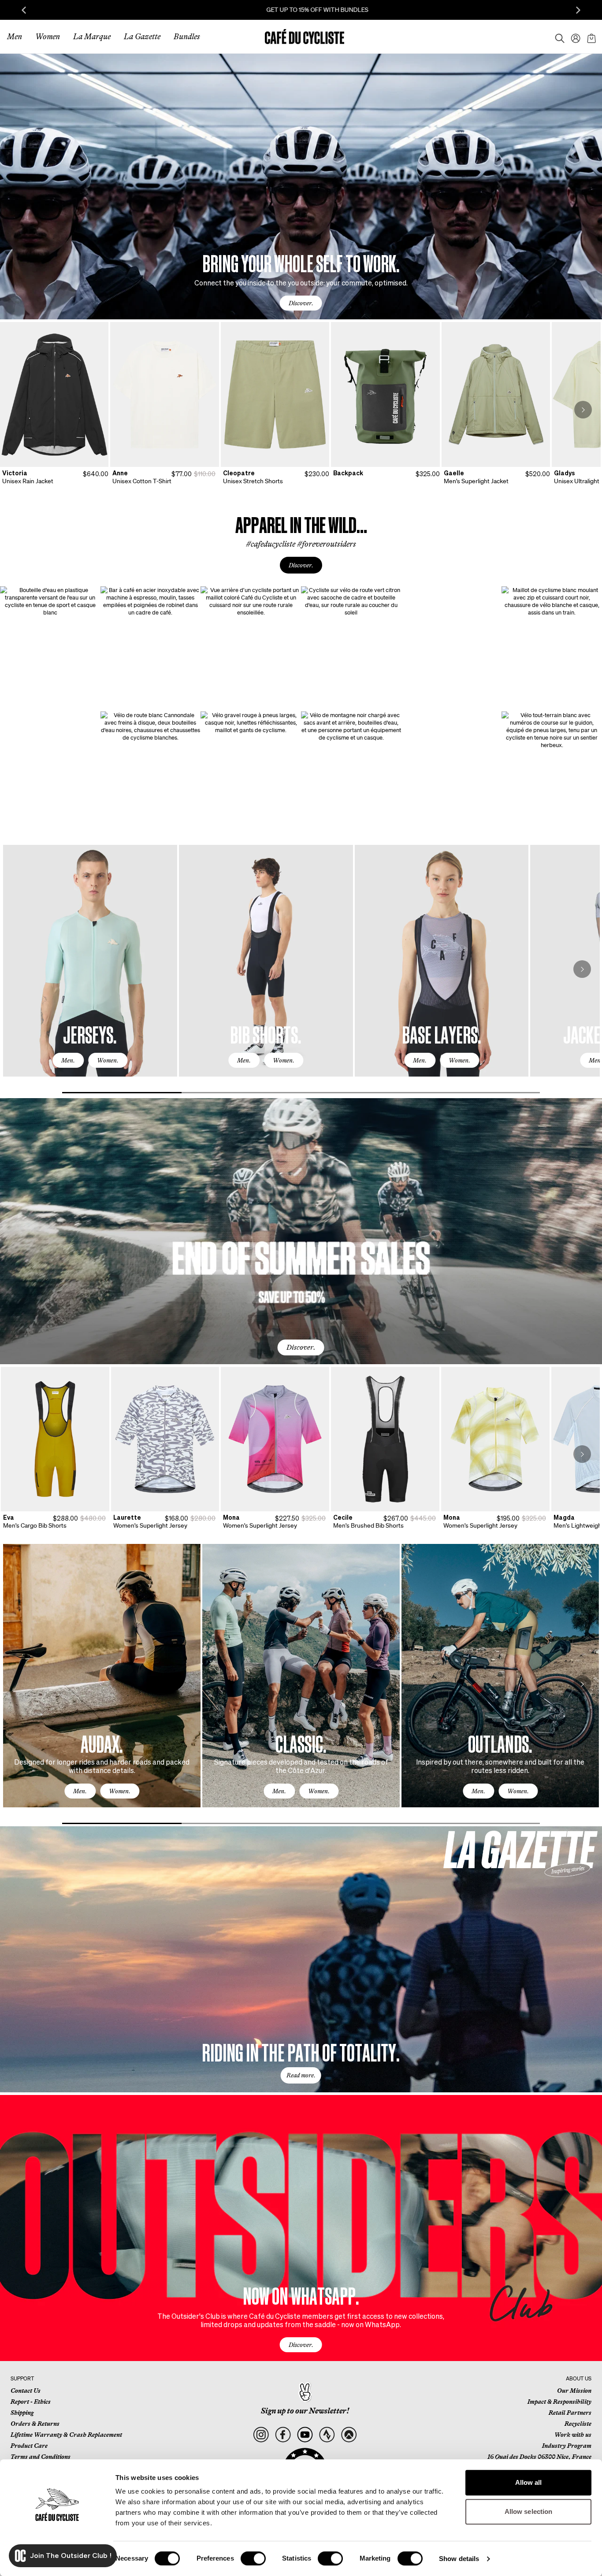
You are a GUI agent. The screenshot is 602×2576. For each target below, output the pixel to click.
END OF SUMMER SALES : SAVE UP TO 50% (520, 10)
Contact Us (26, 2391)
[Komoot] (349, 2435)
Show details (459, 2559)
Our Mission (574, 2391)
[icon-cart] (591, 37)
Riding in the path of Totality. (301, 2052)
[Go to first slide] (578, 10)
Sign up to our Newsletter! (305, 2411)
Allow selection (529, 2511)
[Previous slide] (24, 10)
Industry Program (567, 2446)
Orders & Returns (35, 2424)
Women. (108, 1060)
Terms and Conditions (41, 2457)
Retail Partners (570, 2413)
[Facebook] (283, 2435)
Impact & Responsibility (559, 2402)
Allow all (529, 2482)
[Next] (583, 410)
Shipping (22, 2413)
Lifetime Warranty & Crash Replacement (66, 2435)
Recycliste (578, 2424)
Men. (68, 1060)
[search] (557, 37)
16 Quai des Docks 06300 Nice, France (539, 2457)
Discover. (301, 303)
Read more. (301, 2075)
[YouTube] (305, 2435)
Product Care (29, 2446)
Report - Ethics (31, 2402)
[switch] (253, 2558)
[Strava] (327, 2435)
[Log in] (573, 37)
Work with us (573, 2435)
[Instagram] (261, 2435)
